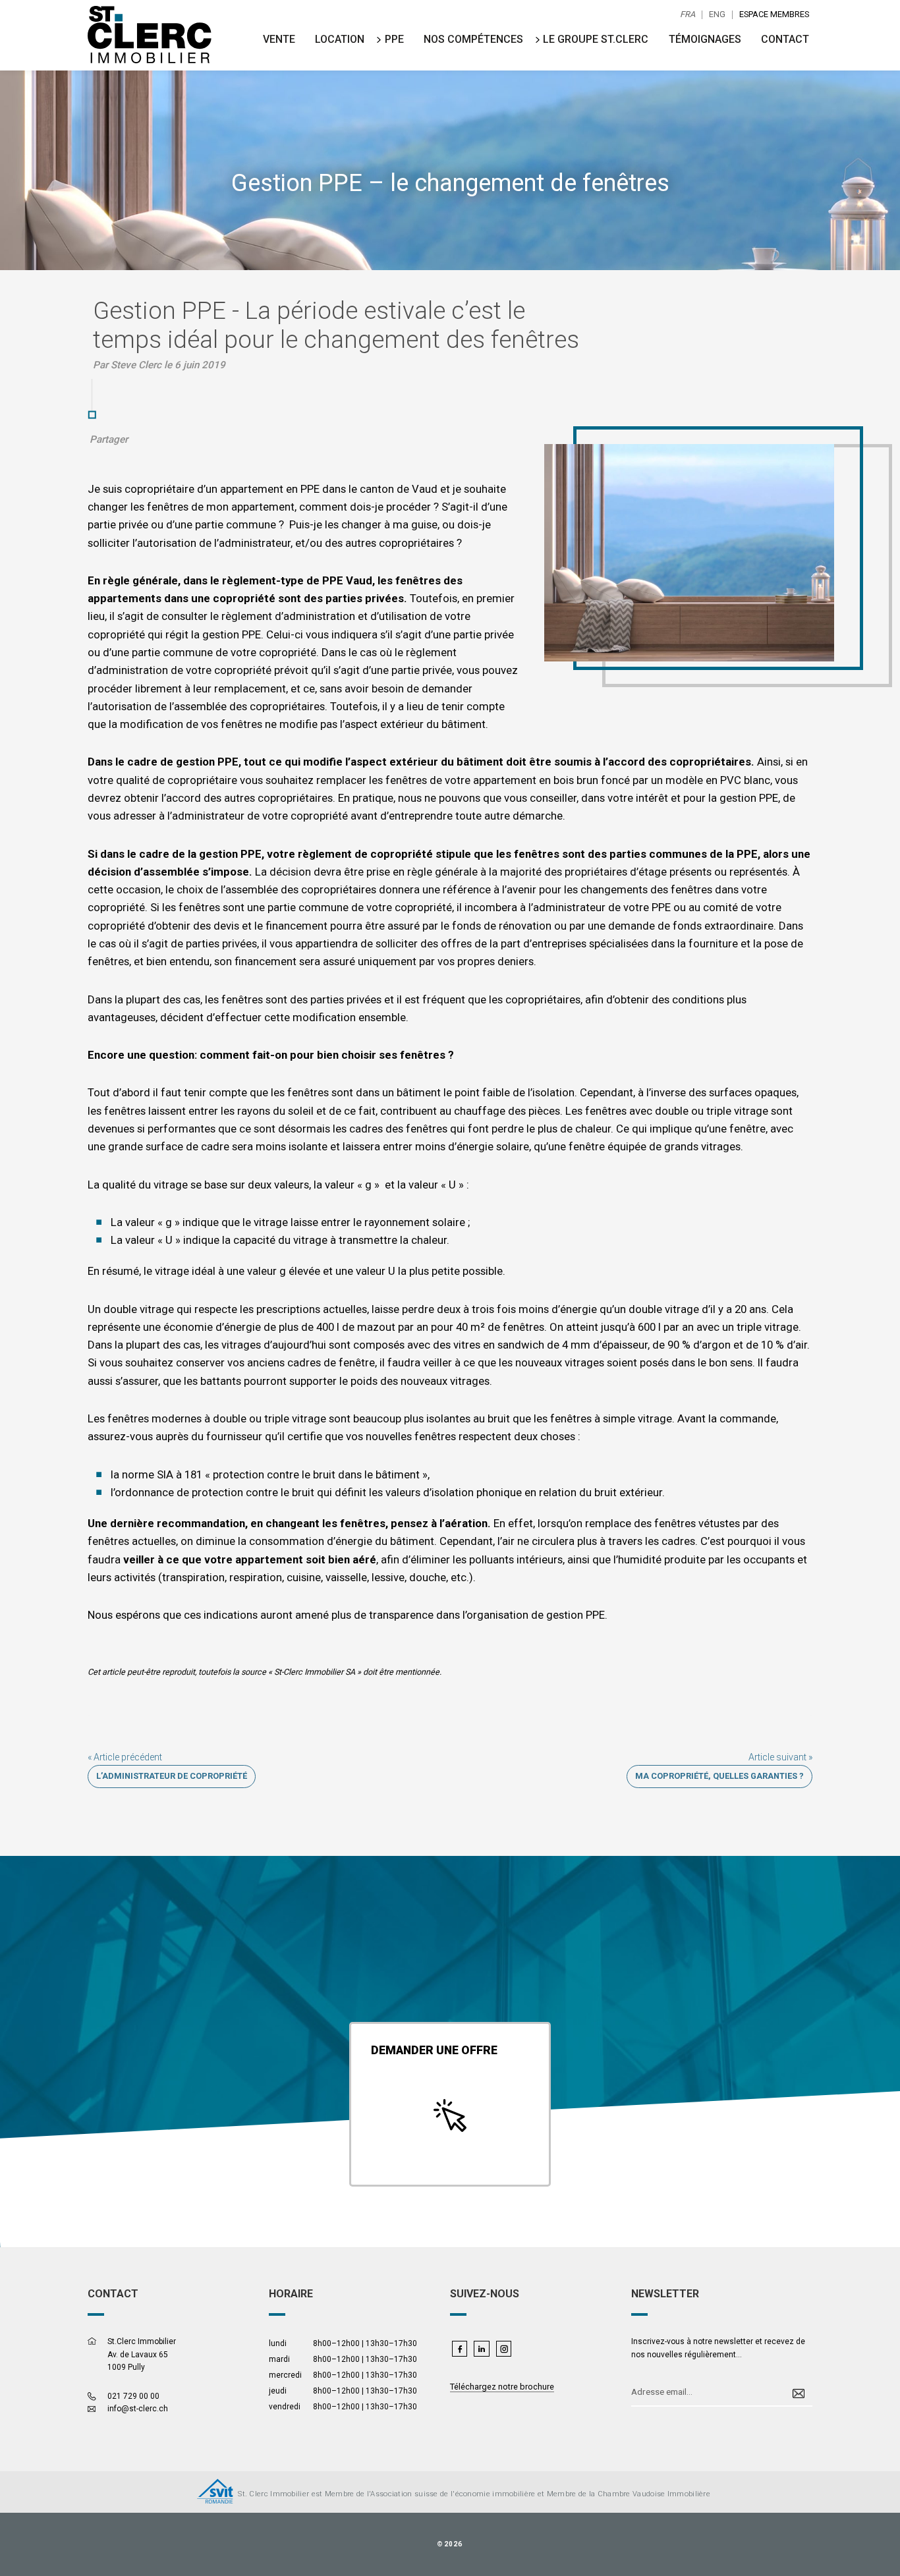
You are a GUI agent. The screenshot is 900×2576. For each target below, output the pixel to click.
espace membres (774, 15)
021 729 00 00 (133, 2396)
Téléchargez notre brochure (502, 2387)
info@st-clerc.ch (138, 2409)
